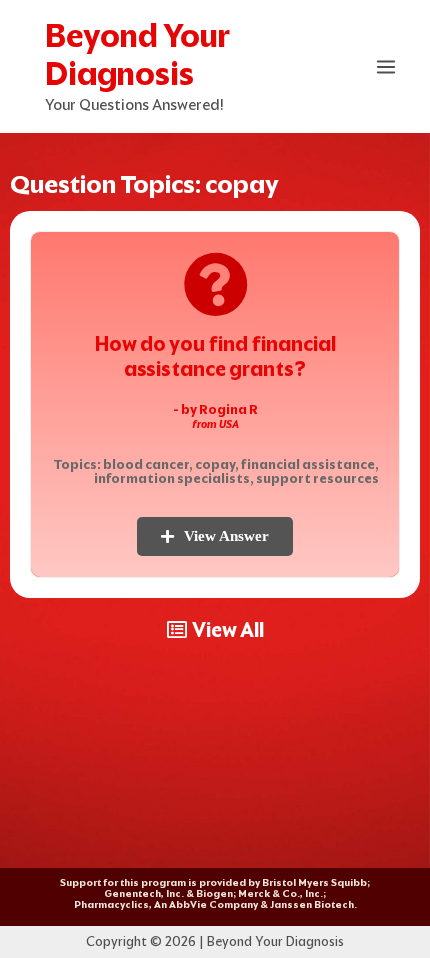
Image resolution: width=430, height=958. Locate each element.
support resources (317, 478)
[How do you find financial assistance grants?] (215, 284)
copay (215, 464)
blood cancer (146, 464)
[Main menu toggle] (387, 67)
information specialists (172, 478)
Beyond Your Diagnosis (137, 54)
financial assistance (308, 464)
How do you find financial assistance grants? (215, 356)
